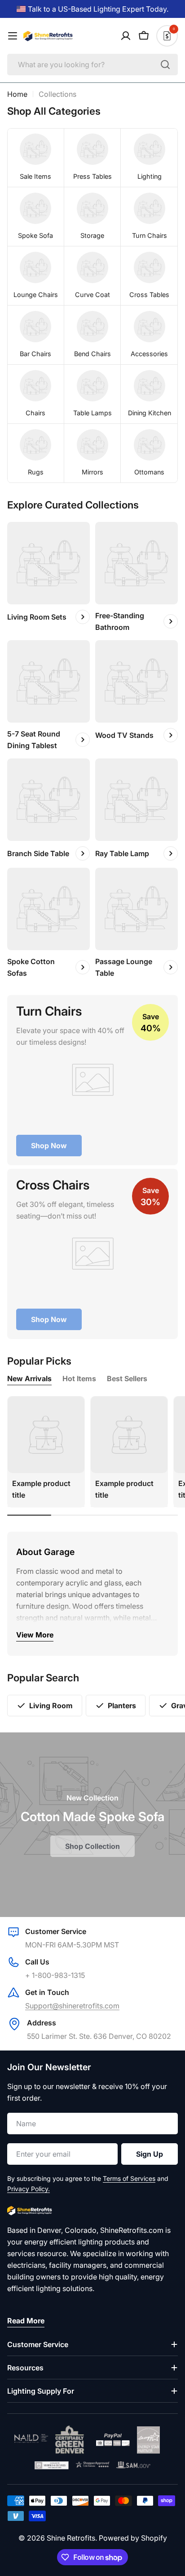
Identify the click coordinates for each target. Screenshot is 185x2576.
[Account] (126, 36)
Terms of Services (129, 2178)
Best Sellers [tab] (127, 1378)
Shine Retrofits (71, 2538)
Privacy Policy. (29, 2189)
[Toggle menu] (13, 36)
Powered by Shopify (133, 2538)
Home (17, 94)
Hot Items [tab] (79, 1378)
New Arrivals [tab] (29, 1378)
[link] (36, 158)
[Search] (165, 65)
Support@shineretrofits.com (72, 2006)
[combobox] (92, 65)
